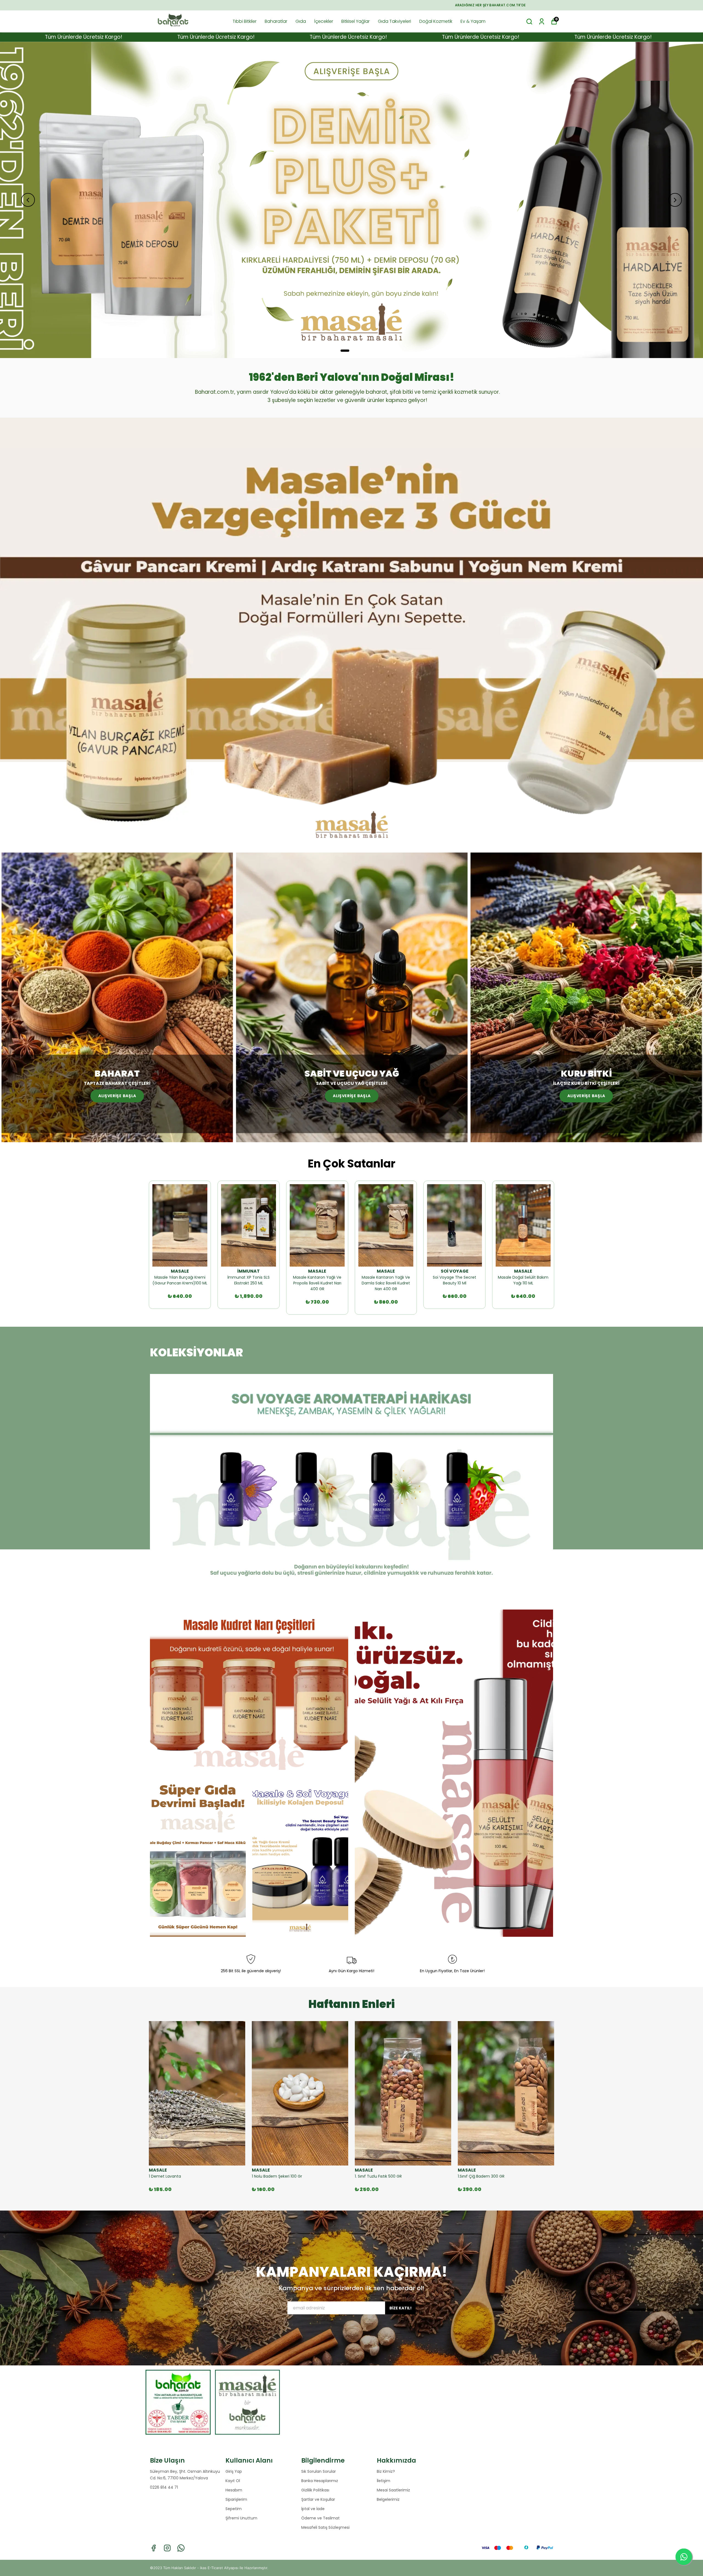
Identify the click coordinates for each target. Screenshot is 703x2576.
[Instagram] (167, 2548)
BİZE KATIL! (401, 2308)
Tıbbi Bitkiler (245, 21)
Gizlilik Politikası (315, 2490)
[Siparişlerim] (542, 22)
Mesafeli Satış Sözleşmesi (325, 2527)
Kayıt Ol (233, 2481)
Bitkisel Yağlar (355, 21)
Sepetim (234, 2509)
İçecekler (324, 21)
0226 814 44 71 (164, 2487)
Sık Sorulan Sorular (319, 2471)
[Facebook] (154, 2548)
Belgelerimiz (388, 2499)
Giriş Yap (234, 2471)
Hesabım (234, 2490)
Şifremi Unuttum (241, 2518)
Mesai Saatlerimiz (393, 2490)
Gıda (301, 21)
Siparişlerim (236, 2499)
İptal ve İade (313, 2509)
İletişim (383, 2481)
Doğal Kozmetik (436, 21)
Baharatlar (276, 21)
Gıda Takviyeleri (394, 21)
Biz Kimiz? (386, 2471)
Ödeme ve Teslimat (320, 2518)
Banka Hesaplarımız (320, 2481)
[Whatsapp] (181, 2548)
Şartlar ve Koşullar (318, 2499)
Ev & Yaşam (473, 21)
